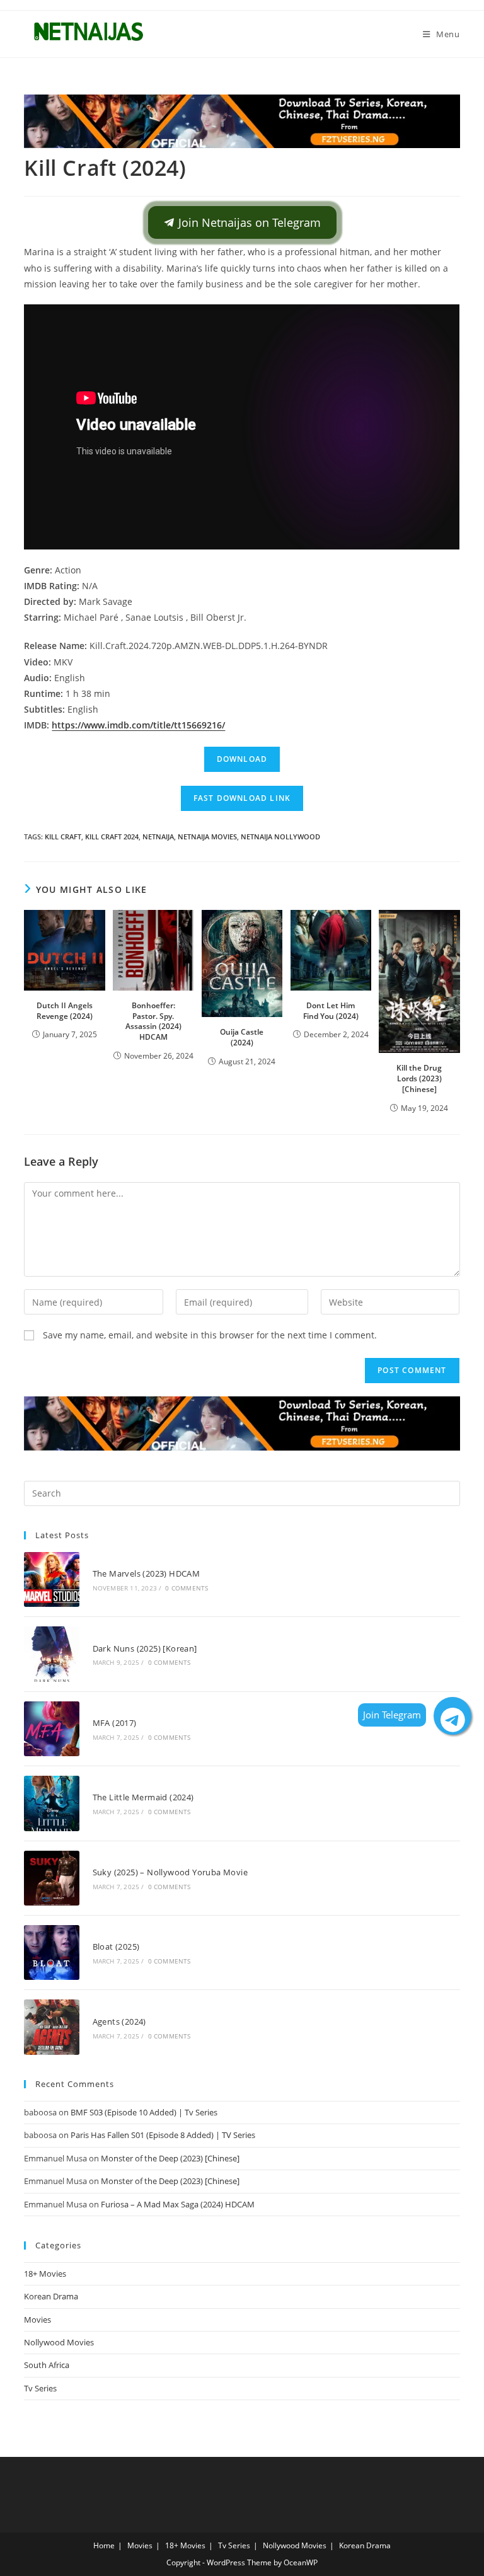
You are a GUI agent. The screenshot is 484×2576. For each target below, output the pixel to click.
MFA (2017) (115, 1723)
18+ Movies (45, 2274)
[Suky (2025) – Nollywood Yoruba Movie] (51, 1878)
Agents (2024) (119, 2021)
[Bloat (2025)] (51, 1952)
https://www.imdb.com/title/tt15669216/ (138, 725)
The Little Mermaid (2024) (143, 1797)
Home (104, 2545)
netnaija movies (207, 837)
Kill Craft (63, 837)
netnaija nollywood (280, 837)
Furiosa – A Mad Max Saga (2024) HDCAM (178, 2204)
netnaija (158, 837)
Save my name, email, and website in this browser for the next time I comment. (210, 1335)
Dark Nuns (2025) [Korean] (145, 1648)
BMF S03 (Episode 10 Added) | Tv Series (144, 2112)
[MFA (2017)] (51, 1729)
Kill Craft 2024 (112, 837)
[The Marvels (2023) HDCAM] (51, 1579)
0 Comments (187, 1588)
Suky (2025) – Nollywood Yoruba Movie (170, 1872)
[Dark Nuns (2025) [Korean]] (51, 1654)
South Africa (47, 2365)
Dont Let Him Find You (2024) (331, 1011)
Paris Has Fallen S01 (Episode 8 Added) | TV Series (163, 2135)
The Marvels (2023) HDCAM (147, 1573)
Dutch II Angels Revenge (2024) (65, 1011)
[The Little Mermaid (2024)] (51, 1803)
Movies (37, 2320)
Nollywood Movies (59, 2342)
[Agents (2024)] (51, 2027)
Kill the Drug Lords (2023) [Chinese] (419, 1078)
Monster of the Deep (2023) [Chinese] (170, 2158)
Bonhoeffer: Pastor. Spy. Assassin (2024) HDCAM (153, 1021)
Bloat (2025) (116, 1946)
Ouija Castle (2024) (242, 1037)
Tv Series (40, 2388)
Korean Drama (51, 2296)
